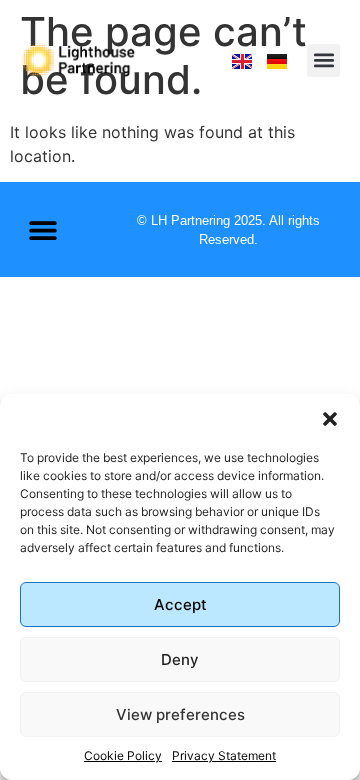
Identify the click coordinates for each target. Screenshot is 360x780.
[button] (330, 419)
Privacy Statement (224, 755)
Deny (180, 659)
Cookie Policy (123, 755)
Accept (180, 604)
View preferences (180, 714)
